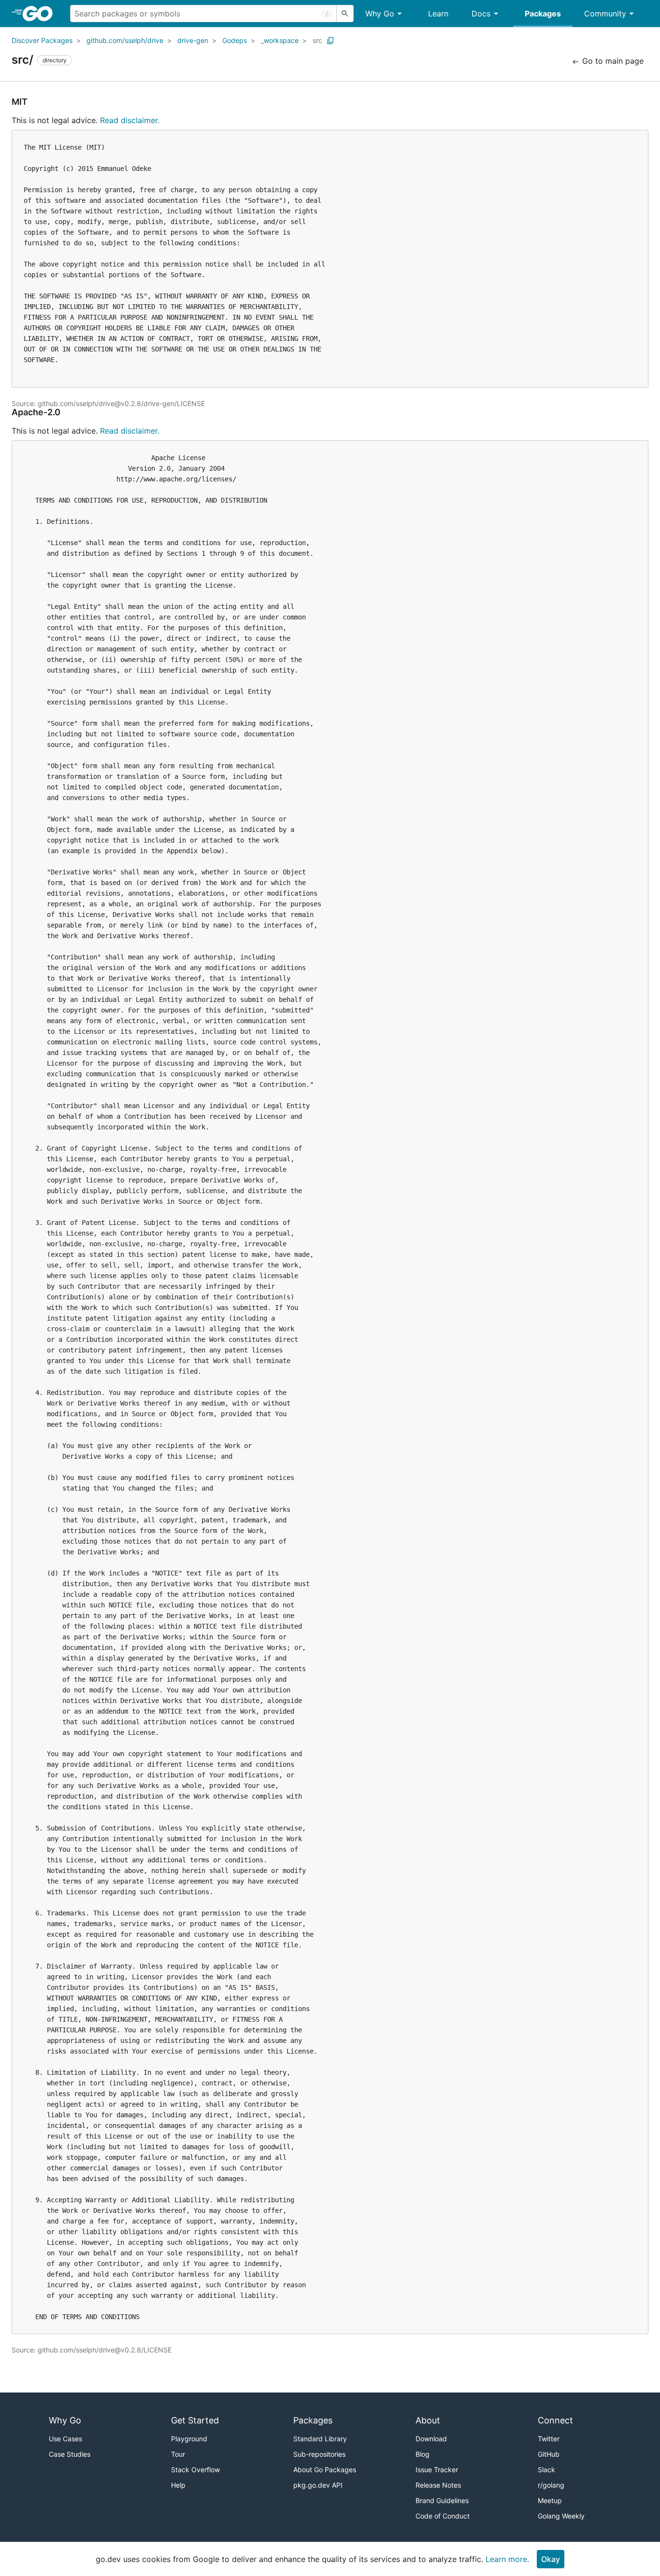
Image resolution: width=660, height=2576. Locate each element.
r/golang (551, 2485)
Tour (178, 2454)
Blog (423, 2454)
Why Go (380, 14)
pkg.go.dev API (318, 2485)
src (317, 40)
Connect (555, 2420)
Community (605, 14)
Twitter (549, 2439)
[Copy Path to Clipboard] (330, 41)
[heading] (41, 14)
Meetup (550, 2500)
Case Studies (70, 2454)
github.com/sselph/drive (125, 40)
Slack (546, 2470)
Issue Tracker (437, 2470)
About (428, 2420)
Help (178, 2485)
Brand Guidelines (442, 2500)
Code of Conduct (443, 2516)
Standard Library (320, 2439)
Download (431, 2439)
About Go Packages (325, 2470)
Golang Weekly (561, 2516)
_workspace (280, 40)
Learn (438, 14)
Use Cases (65, 2439)
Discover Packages (42, 40)
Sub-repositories (319, 2454)
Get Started (195, 2420)
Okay (551, 2559)
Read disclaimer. (130, 120)
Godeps (235, 40)
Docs (481, 14)
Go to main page (612, 61)
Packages (543, 14)
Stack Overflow (195, 2470)
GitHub (549, 2454)
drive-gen (193, 40)
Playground (189, 2439)
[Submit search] (345, 14)
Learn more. (507, 2559)
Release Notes (438, 2485)
